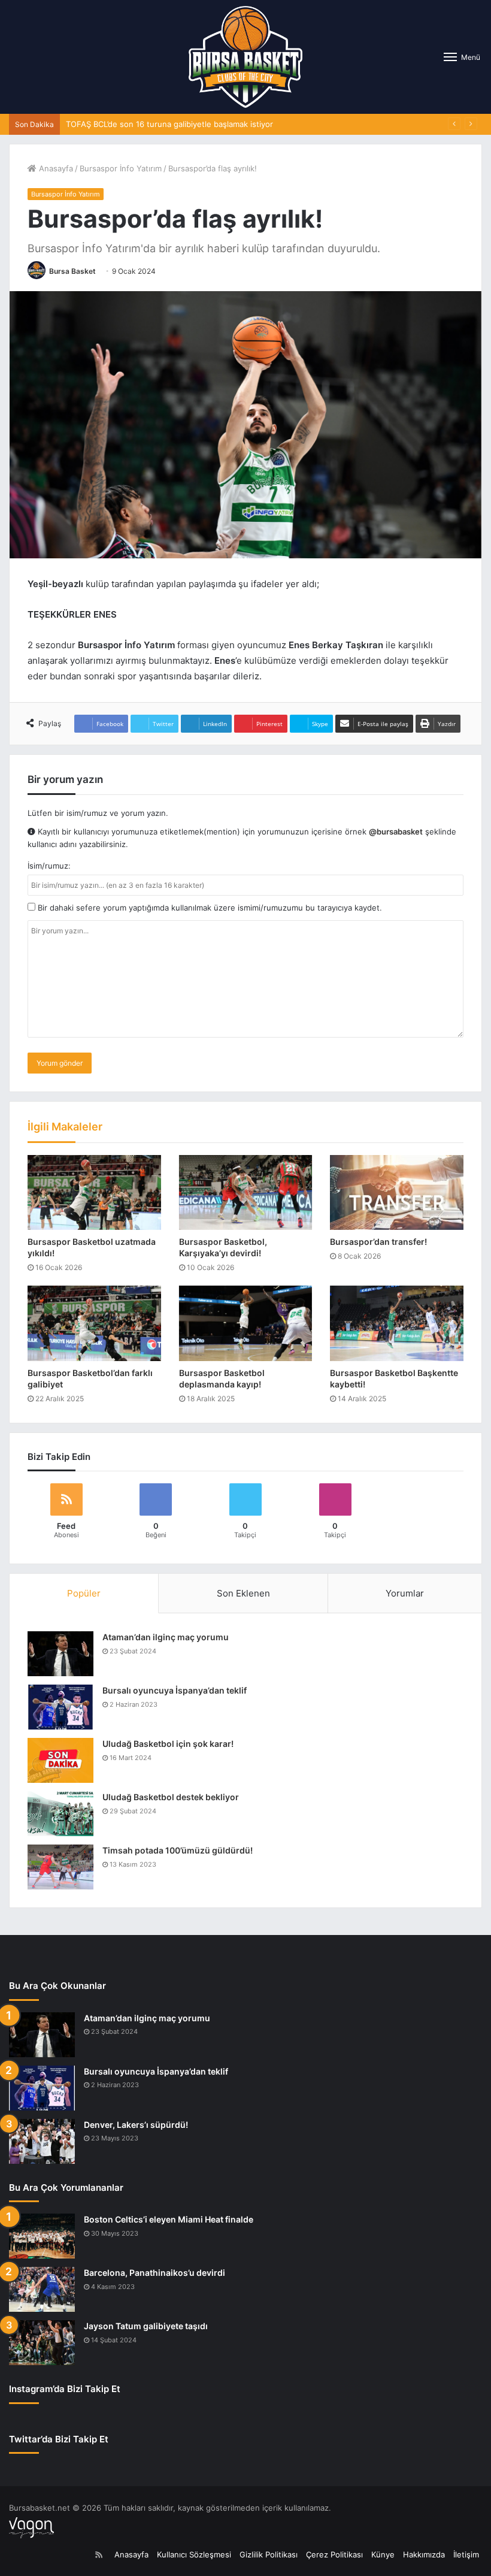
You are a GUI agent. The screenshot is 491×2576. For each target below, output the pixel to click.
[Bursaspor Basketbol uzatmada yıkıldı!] (94, 1193)
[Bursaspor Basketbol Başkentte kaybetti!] (397, 1323)
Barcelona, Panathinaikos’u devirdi (154, 2273)
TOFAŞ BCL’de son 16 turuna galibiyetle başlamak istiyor (169, 124)
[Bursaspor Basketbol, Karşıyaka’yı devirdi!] (246, 1193)
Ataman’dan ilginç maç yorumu (166, 1637)
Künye (383, 2554)
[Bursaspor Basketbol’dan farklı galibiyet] (94, 1323)
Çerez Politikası (334, 2554)
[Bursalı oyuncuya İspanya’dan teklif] (60, 1707)
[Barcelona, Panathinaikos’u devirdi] (42, 2289)
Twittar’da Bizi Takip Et (59, 2439)
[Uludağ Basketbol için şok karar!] (60, 1760)
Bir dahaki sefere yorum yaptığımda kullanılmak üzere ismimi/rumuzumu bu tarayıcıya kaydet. (209, 908)
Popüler (84, 1593)
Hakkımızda (424, 2554)
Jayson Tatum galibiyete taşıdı (146, 2326)
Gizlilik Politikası (269, 2554)
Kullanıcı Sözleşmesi (194, 2554)
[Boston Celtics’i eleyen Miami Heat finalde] (42, 2236)
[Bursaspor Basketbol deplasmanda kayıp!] (246, 1323)
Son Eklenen (243, 1593)
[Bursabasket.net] (245, 57)
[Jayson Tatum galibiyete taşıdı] (42, 2343)
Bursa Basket (72, 271)
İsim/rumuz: (49, 866)
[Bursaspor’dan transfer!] (397, 1193)
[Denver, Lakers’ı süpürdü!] (42, 2141)
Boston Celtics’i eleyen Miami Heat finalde (169, 2219)
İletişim (466, 2554)
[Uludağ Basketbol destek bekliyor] (60, 1814)
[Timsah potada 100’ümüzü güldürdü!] (60, 1867)
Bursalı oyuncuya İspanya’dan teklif (175, 1690)
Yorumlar (405, 1593)
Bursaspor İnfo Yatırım (121, 168)
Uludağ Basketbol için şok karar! (168, 1744)
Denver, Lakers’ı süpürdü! (136, 2125)
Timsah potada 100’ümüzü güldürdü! (178, 1850)
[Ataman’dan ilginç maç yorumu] (60, 1654)
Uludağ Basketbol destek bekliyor (171, 1797)
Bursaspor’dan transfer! (378, 1242)
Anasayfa (55, 168)
